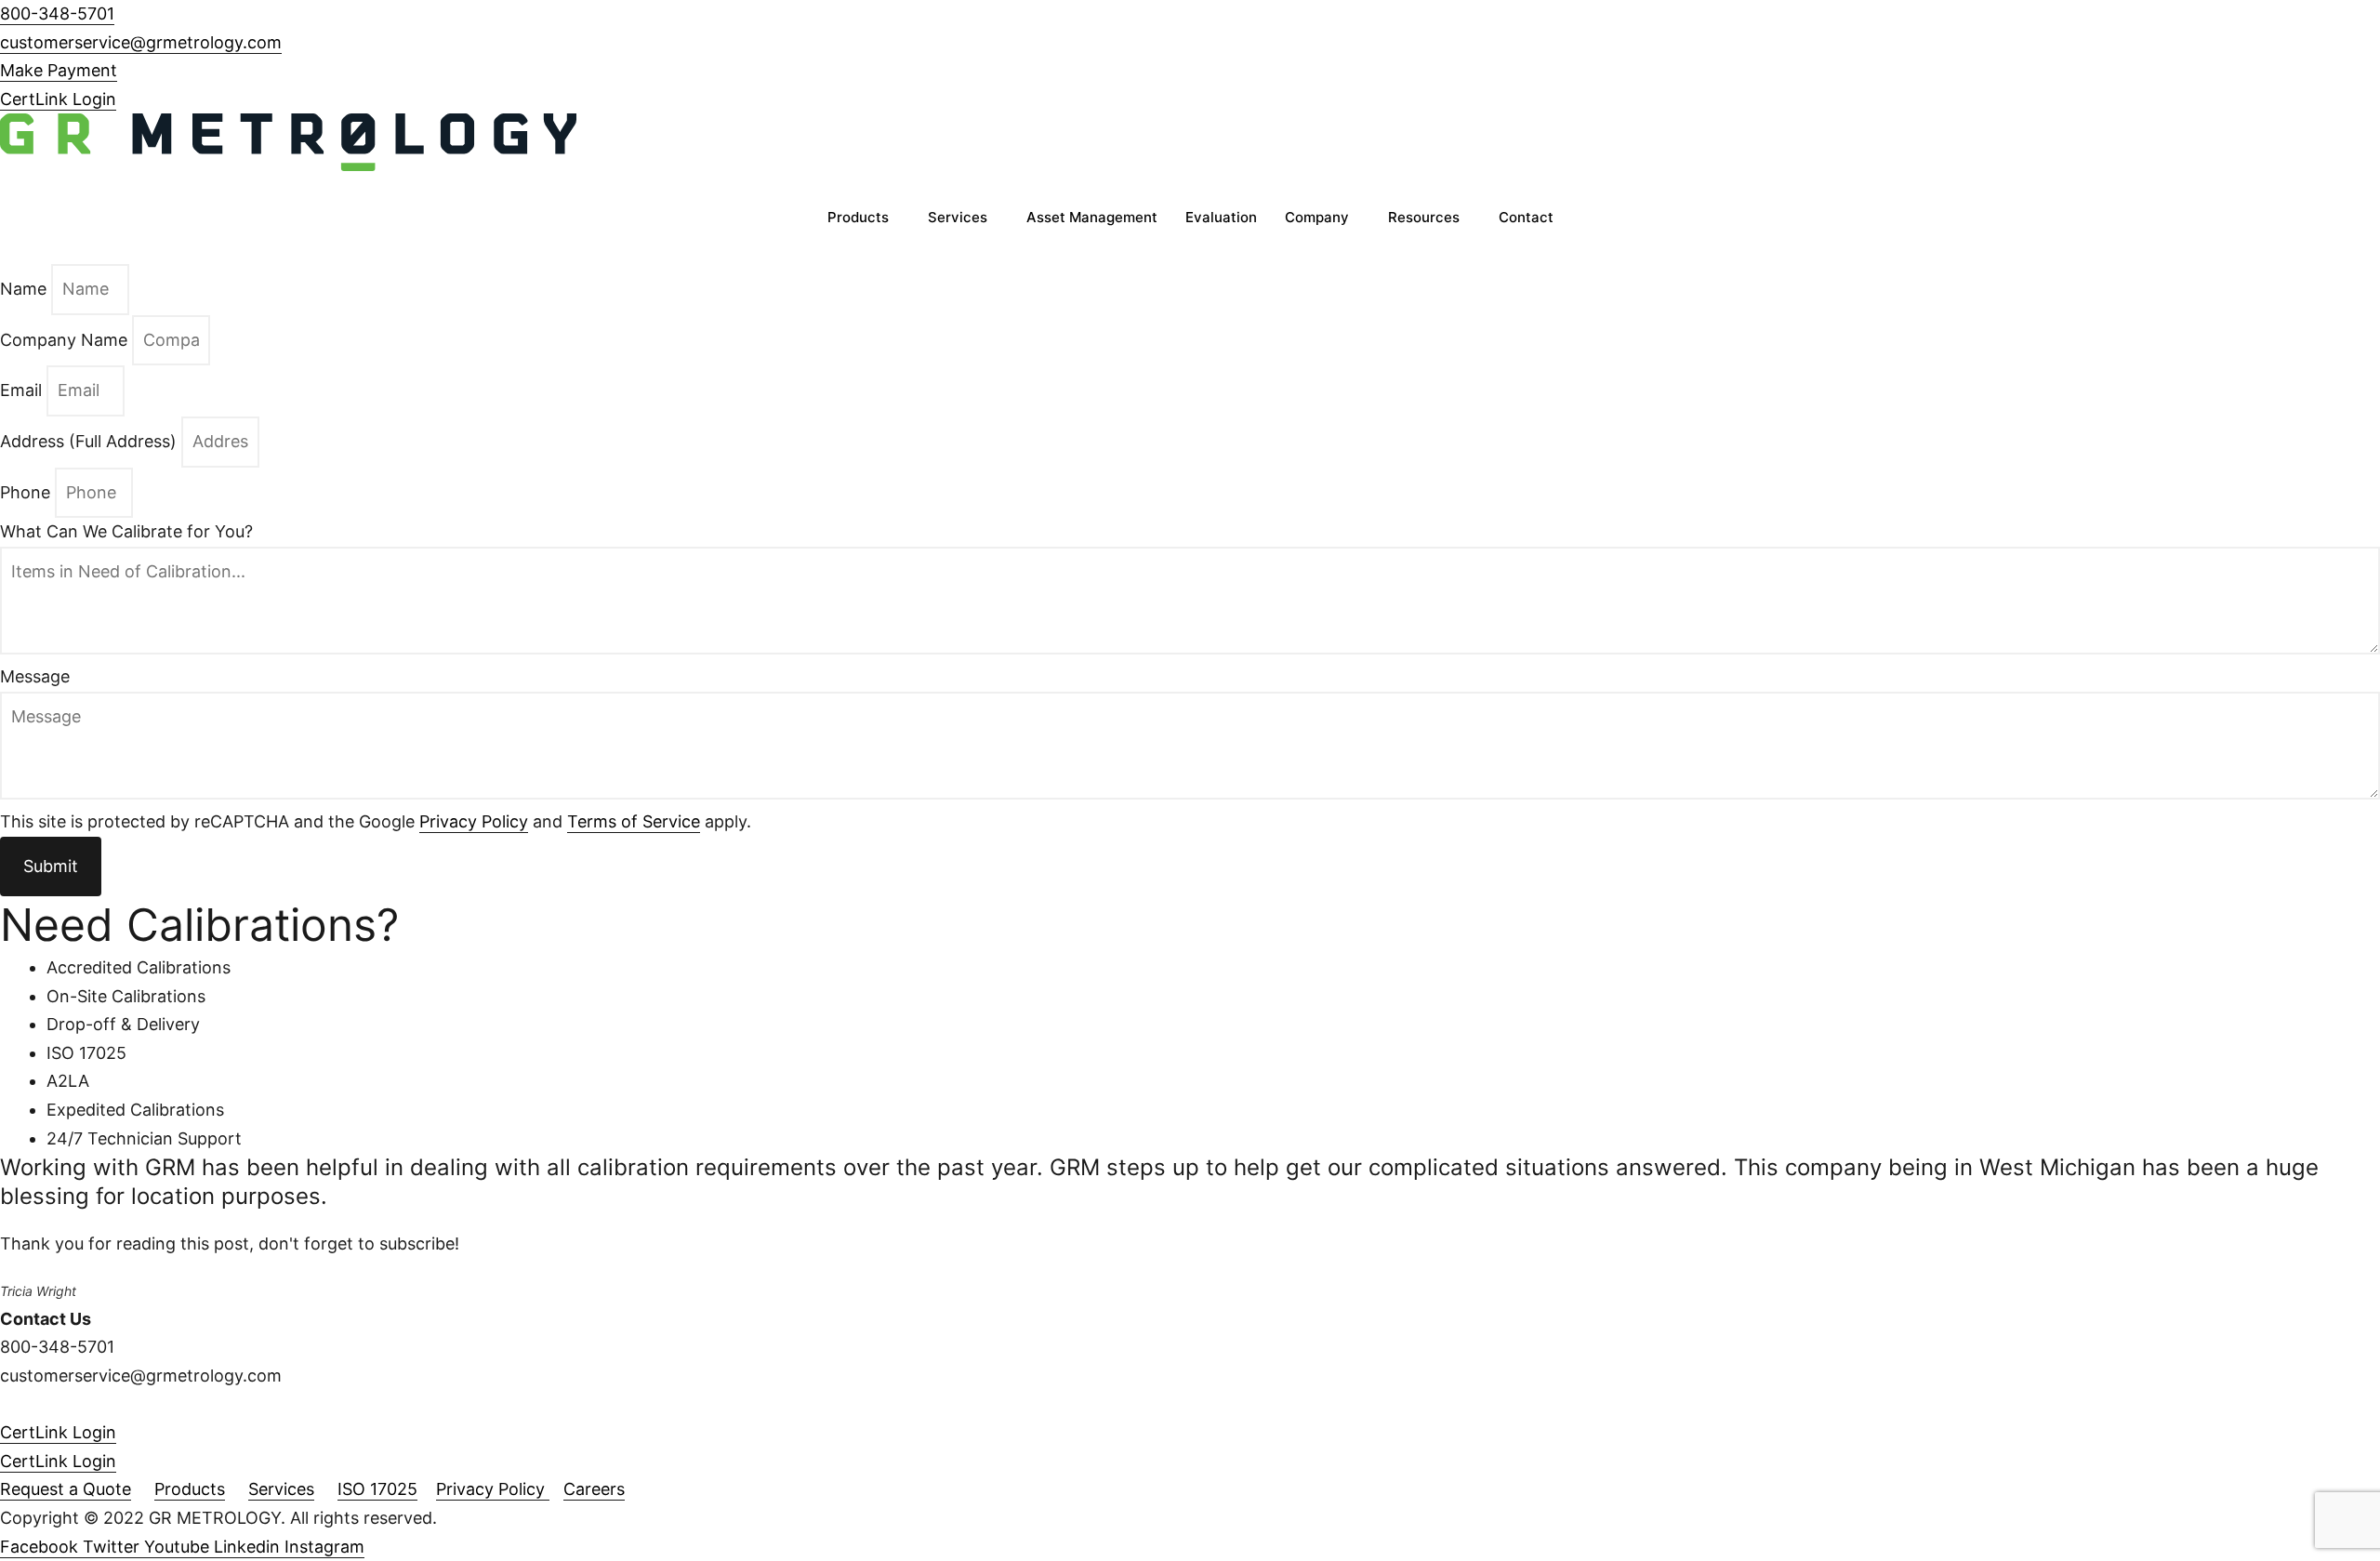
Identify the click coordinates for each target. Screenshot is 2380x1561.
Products (858, 217)
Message (35, 676)
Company (1317, 217)
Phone (27, 492)
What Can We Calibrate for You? (126, 531)
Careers (594, 1489)
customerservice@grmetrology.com (141, 42)
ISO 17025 (377, 1489)
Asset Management (1092, 217)
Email (23, 390)
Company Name (66, 340)
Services (958, 217)
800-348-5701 (57, 13)
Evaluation (1221, 217)
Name (26, 289)
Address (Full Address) (91, 441)
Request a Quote (66, 1489)
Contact (1526, 217)
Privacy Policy (474, 821)
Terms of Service (634, 821)
